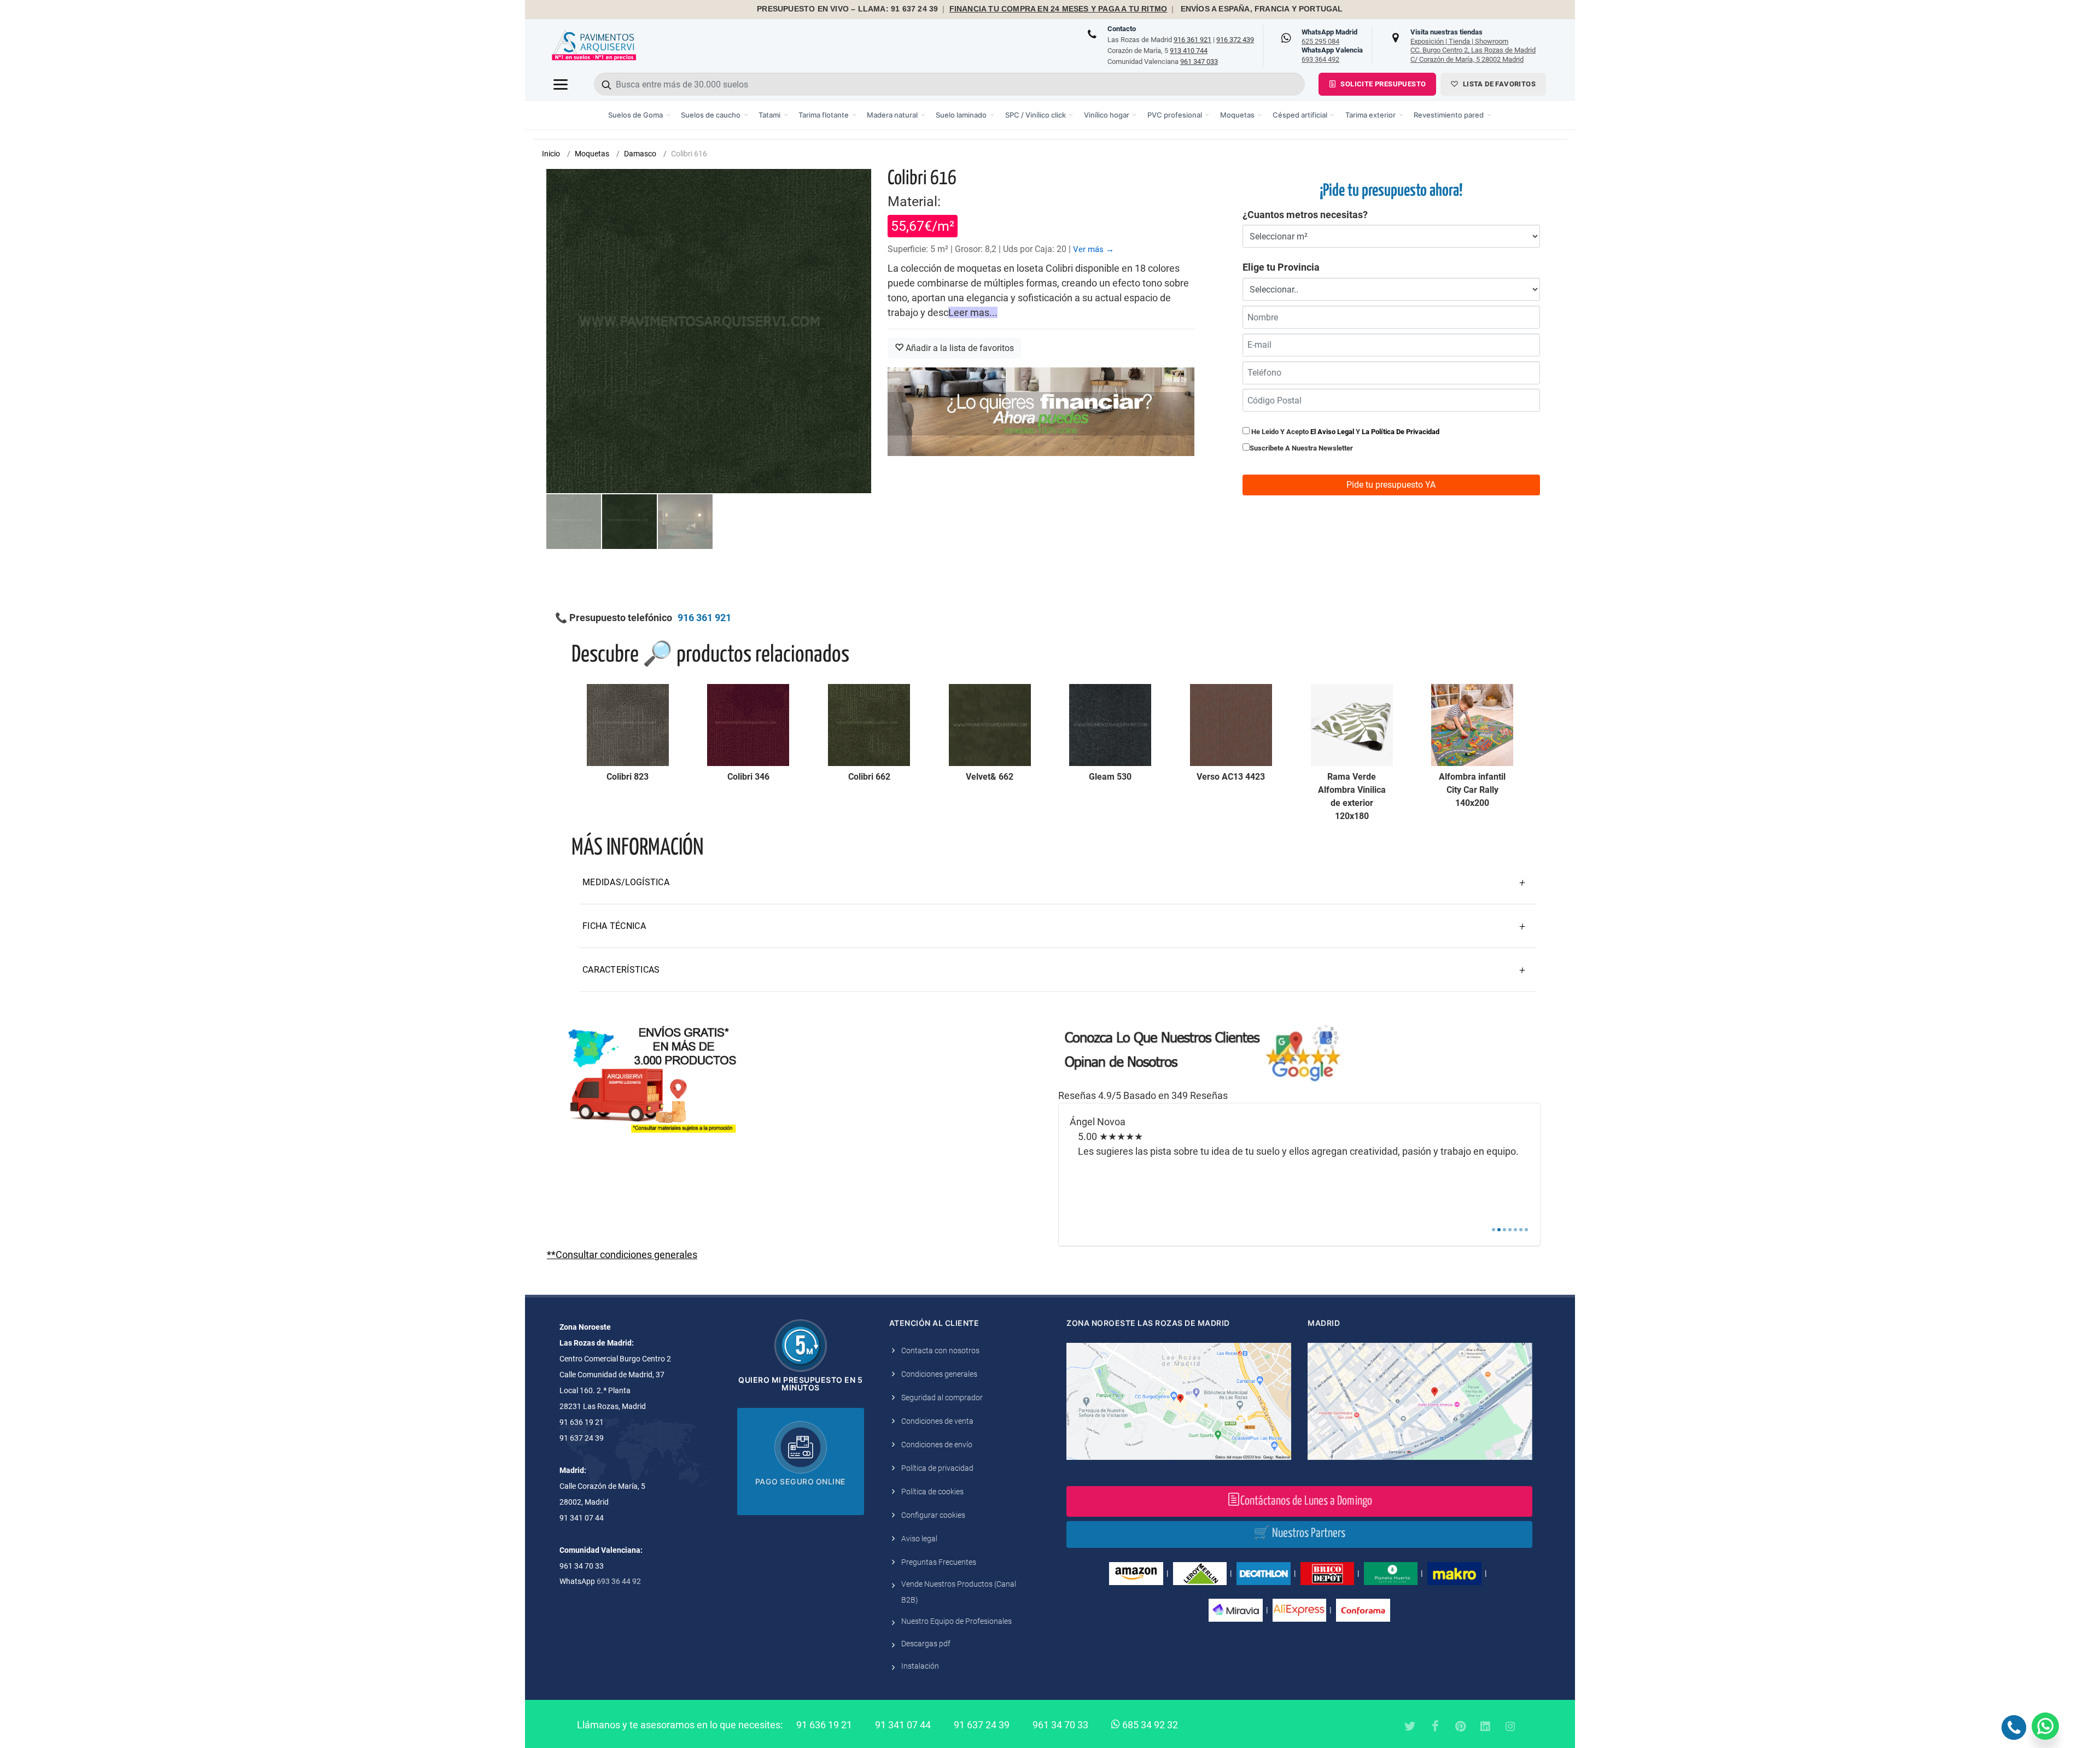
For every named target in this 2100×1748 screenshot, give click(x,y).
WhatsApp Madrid (1329, 37)
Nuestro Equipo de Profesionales (956, 1621)
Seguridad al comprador (942, 1398)
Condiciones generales (939, 1374)
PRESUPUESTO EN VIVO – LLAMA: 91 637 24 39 (847, 9)
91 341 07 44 (903, 1725)
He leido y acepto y (1344, 432)
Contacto (1122, 29)
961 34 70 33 (1060, 1725)
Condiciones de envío (937, 1445)
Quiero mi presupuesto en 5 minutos (800, 1384)
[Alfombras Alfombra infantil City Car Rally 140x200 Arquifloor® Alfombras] (1472, 725)
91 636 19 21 (824, 1725)
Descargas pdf (926, 1644)
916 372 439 (1235, 40)
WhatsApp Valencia (1332, 55)
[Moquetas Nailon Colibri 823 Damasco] (628, 725)
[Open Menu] (561, 84)
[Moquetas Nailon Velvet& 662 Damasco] (990, 725)
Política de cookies (932, 1492)
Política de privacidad (937, 1468)
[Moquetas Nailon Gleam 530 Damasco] (1110, 725)
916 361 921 (1192, 40)
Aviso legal (919, 1539)
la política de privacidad (1401, 432)
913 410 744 (1189, 51)
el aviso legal (1332, 432)
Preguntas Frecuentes (939, 1562)
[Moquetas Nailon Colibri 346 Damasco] (748, 725)
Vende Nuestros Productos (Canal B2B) (959, 1592)
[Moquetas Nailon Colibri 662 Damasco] (869, 725)
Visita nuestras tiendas (1473, 45)
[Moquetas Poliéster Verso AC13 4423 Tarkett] (1231, 725)
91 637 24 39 (982, 1725)
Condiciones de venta (937, 1421)
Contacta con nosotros (940, 1351)
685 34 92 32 (1149, 1725)
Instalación (920, 1666)
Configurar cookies (933, 1515)
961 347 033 (1199, 62)
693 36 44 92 (619, 1581)
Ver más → (1093, 249)
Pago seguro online (801, 1481)
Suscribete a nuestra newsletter (1301, 448)
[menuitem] (640, 115)
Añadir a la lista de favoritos (959, 348)
